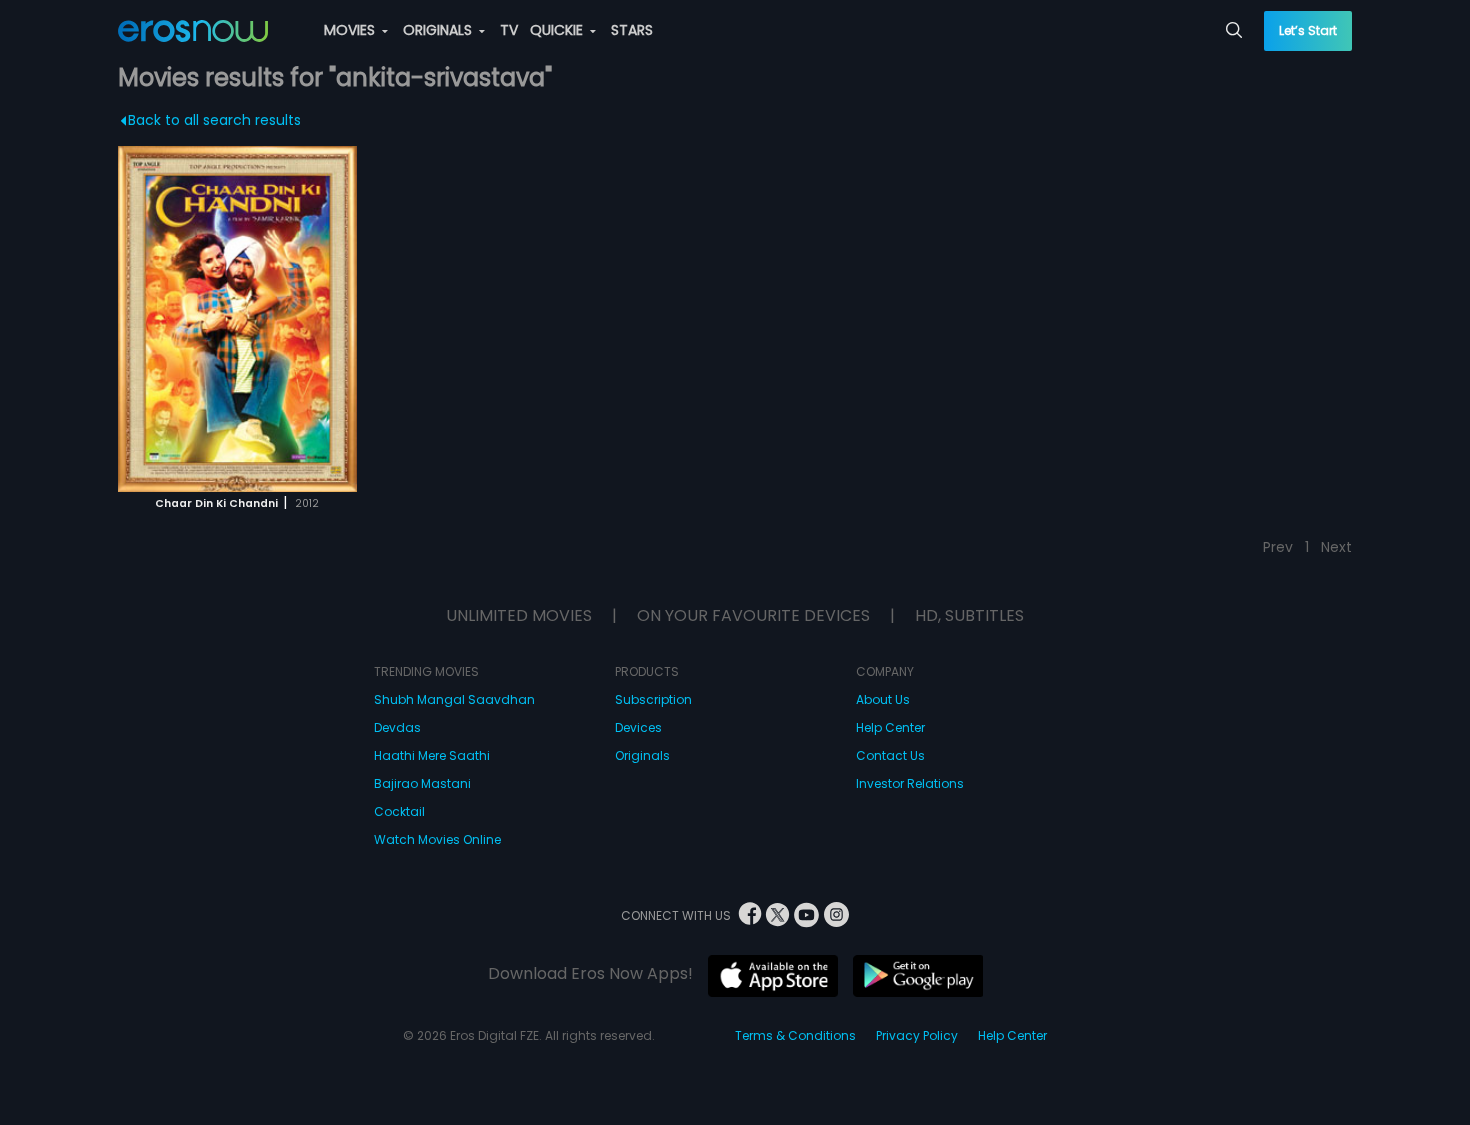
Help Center (890, 727)
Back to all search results (214, 120)
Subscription (653, 699)
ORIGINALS (439, 30)
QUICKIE (558, 30)
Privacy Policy (917, 1035)
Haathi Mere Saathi (432, 755)
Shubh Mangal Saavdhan (454, 699)
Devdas (397, 727)
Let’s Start (1308, 30)
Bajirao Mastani (422, 783)
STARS (632, 30)
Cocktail (399, 811)
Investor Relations (910, 783)
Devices (638, 727)
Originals (642, 755)
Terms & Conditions (795, 1035)
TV (509, 30)
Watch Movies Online (437, 839)
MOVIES (351, 30)
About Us (883, 699)
